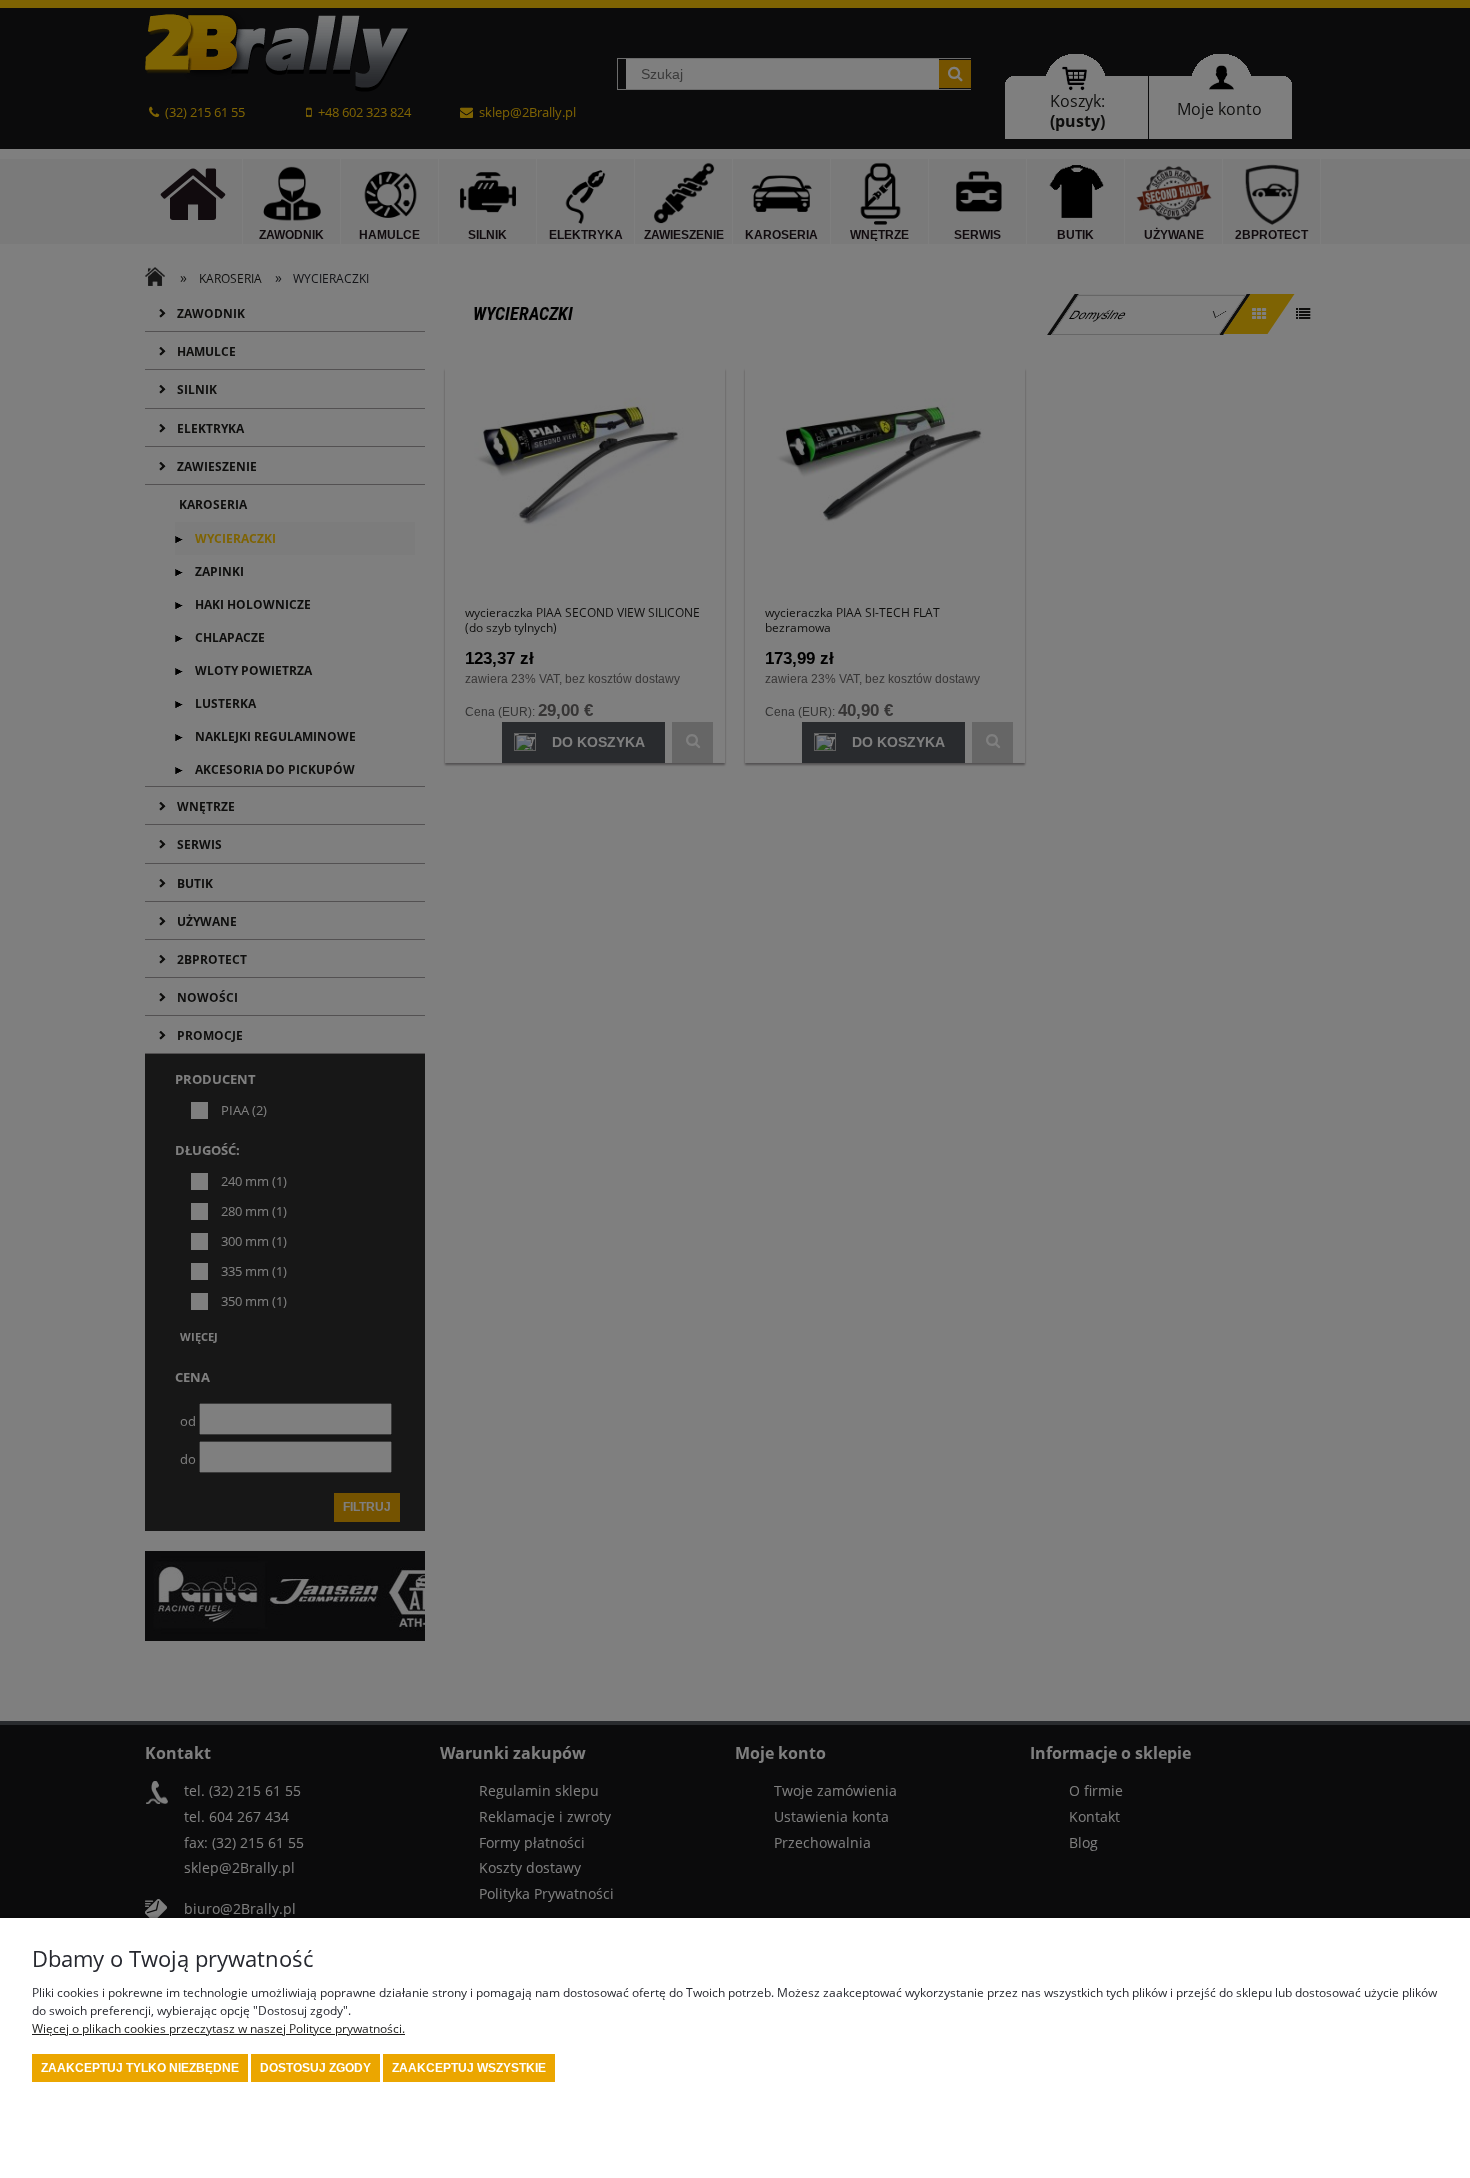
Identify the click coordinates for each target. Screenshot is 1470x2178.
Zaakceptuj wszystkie (469, 2068)
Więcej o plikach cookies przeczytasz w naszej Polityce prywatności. (218, 2028)
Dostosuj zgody (315, 2068)
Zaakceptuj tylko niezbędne (140, 2068)
